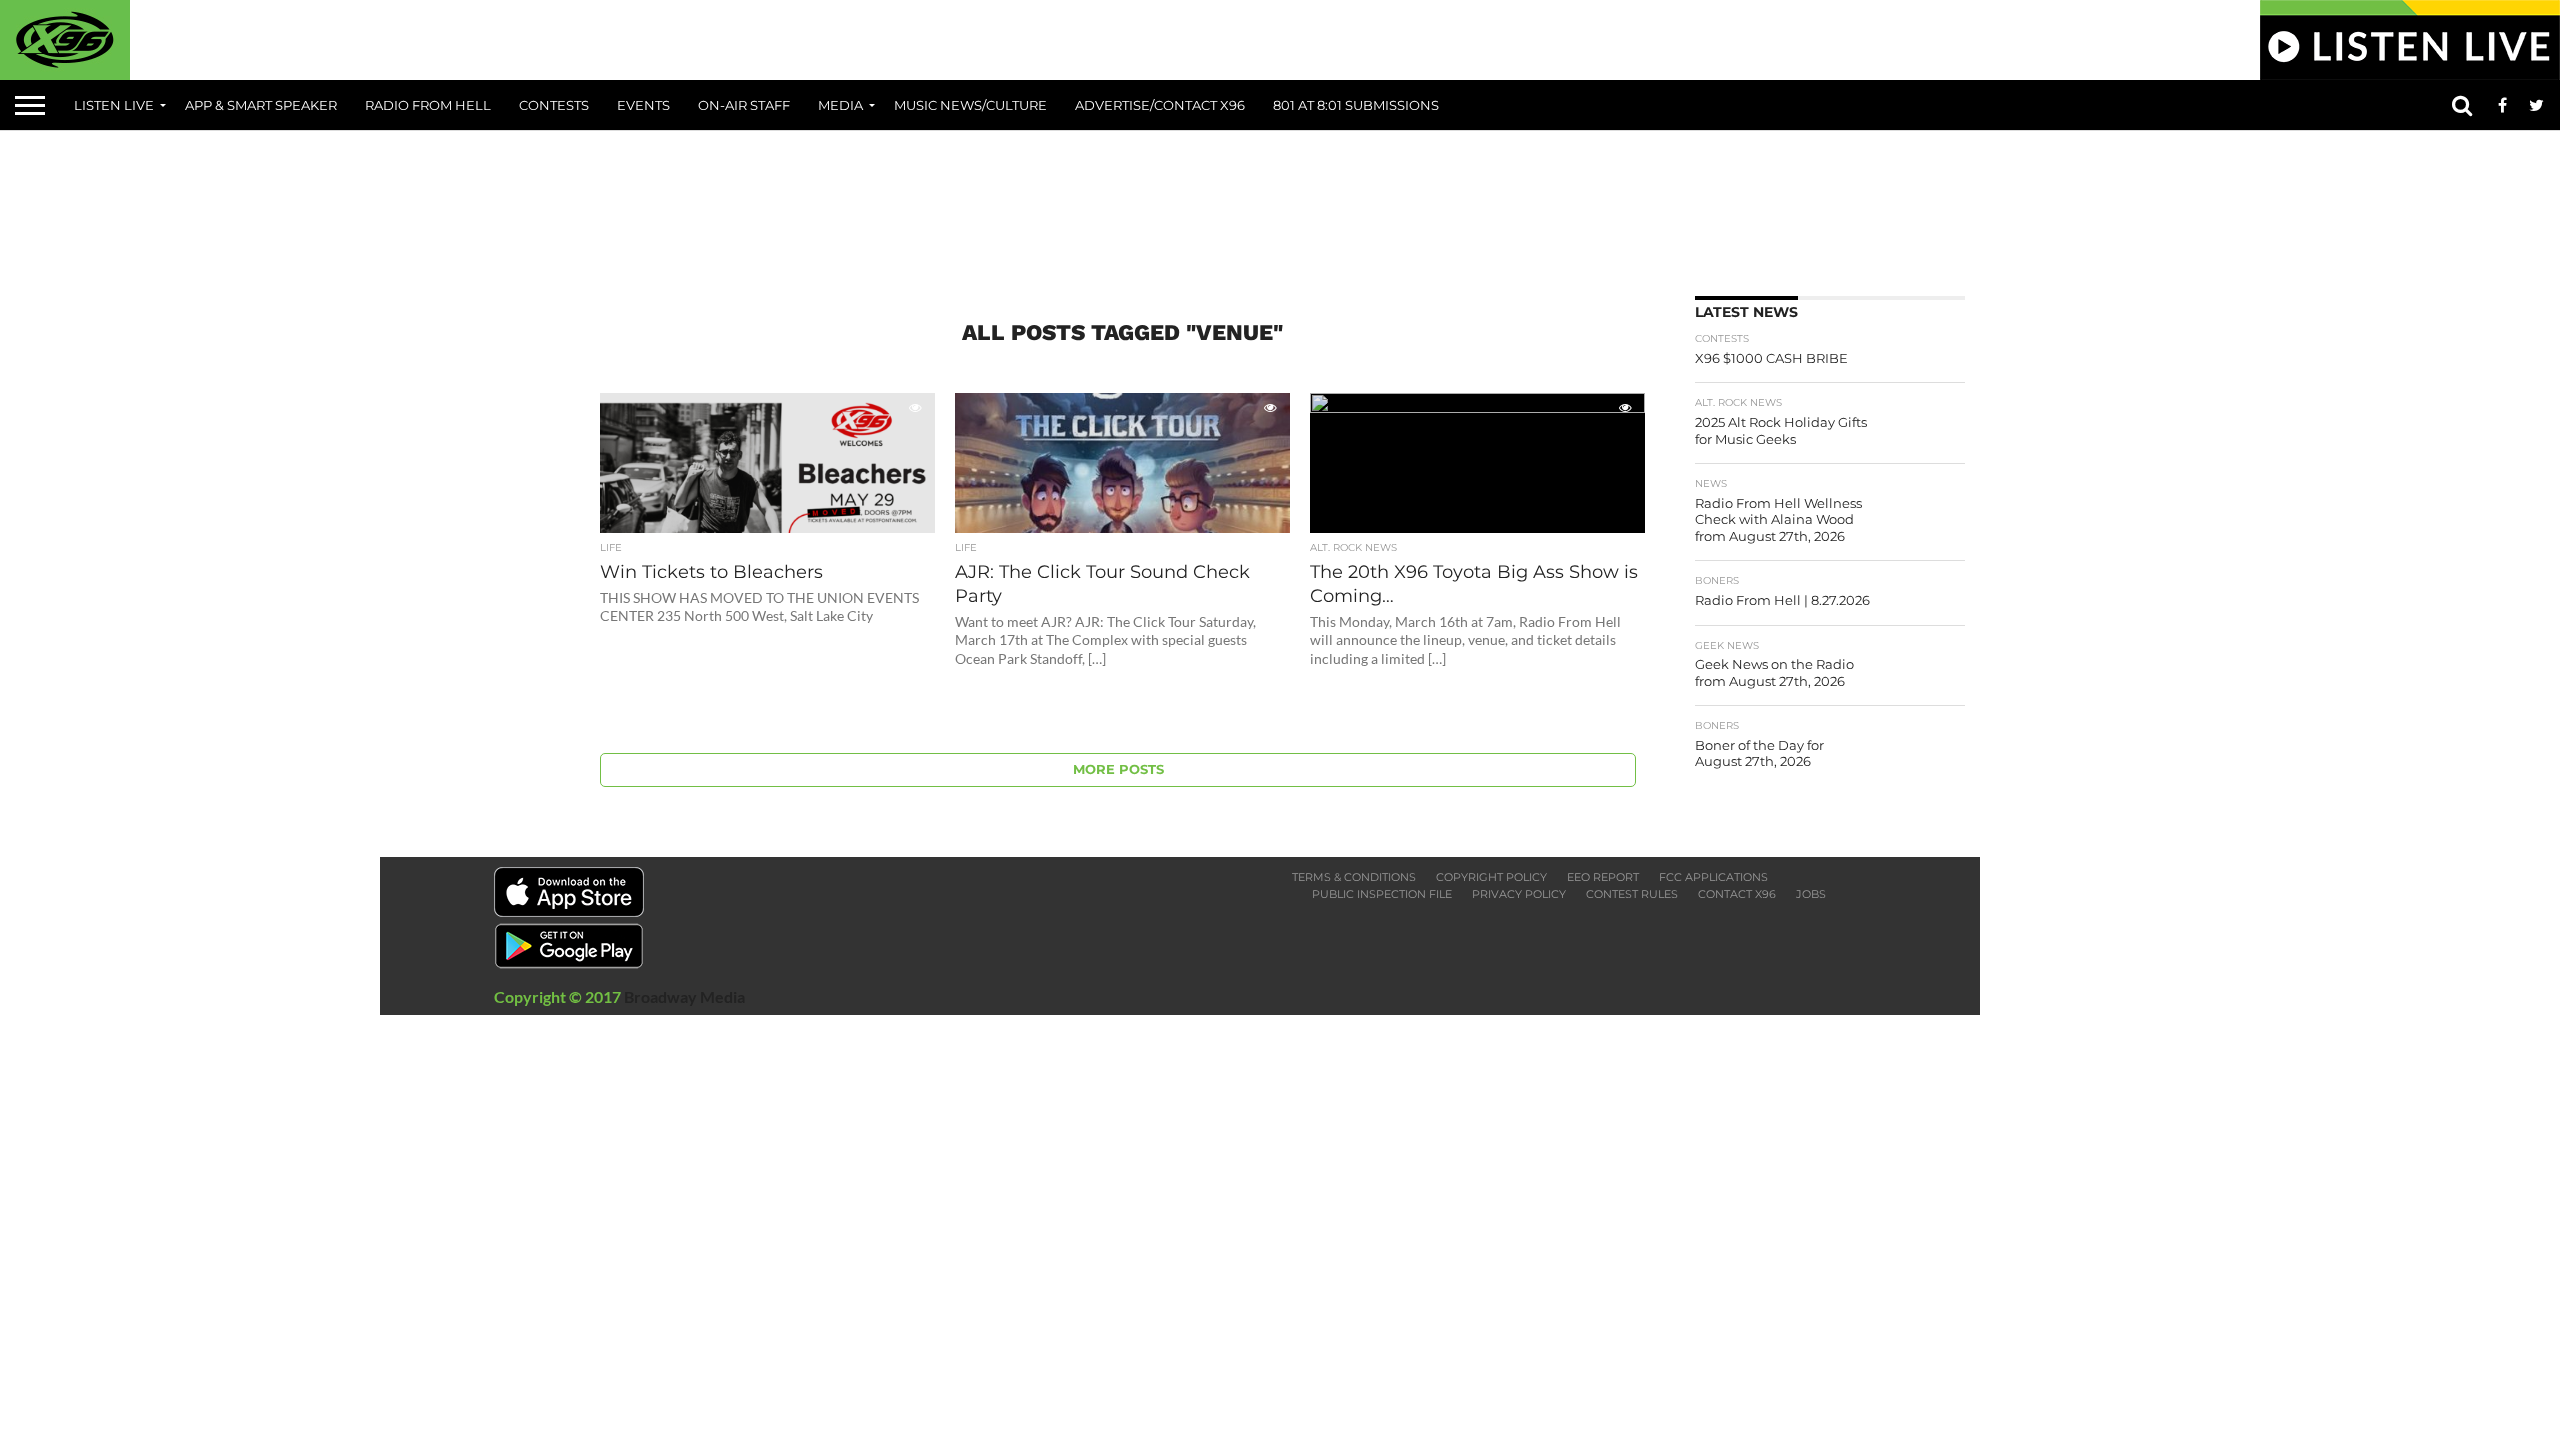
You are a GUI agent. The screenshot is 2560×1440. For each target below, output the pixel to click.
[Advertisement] (1280, 206)
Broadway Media (684, 996)
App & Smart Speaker (261, 105)
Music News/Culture (970, 105)
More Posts (1118, 769)
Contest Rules (1632, 894)
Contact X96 (1737, 894)
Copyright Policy (1491, 877)
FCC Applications (1713, 877)
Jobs (1811, 894)
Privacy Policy (1519, 894)
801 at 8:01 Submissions (1356, 105)
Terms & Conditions (1354, 877)
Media (840, 105)
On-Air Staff (744, 105)
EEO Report (1603, 877)
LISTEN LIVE (114, 105)
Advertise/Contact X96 (1160, 105)
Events (643, 105)
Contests (554, 105)
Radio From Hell (428, 105)
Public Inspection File (1382, 894)
